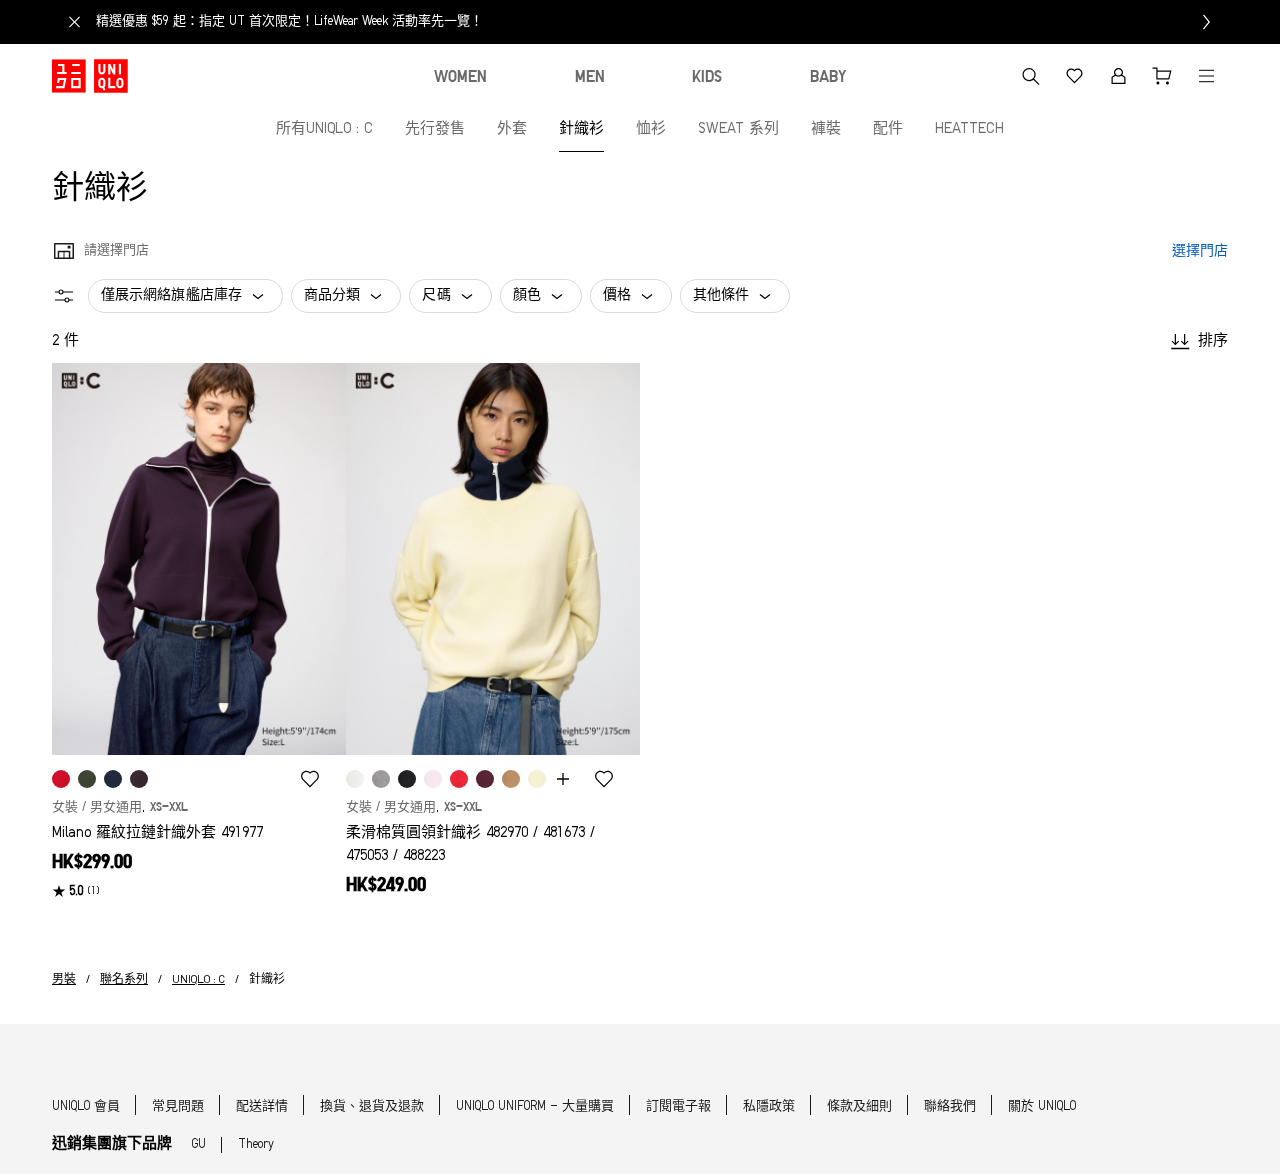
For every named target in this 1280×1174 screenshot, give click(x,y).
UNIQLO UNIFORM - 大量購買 (535, 1106)
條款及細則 (859, 1106)
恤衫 (651, 129)
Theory (256, 1144)
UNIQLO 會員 (86, 1106)
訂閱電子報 (678, 1106)
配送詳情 (262, 1106)
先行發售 (435, 129)
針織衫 (581, 129)
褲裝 (826, 129)
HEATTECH (969, 129)
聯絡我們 (950, 1106)
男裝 (64, 980)
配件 (888, 129)
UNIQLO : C (198, 980)
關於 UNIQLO (1042, 1106)
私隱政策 (769, 1106)
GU (199, 1144)
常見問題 (178, 1106)
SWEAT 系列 (738, 129)
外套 (512, 129)
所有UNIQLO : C (324, 129)
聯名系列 (124, 980)
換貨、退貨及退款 (372, 1106)
